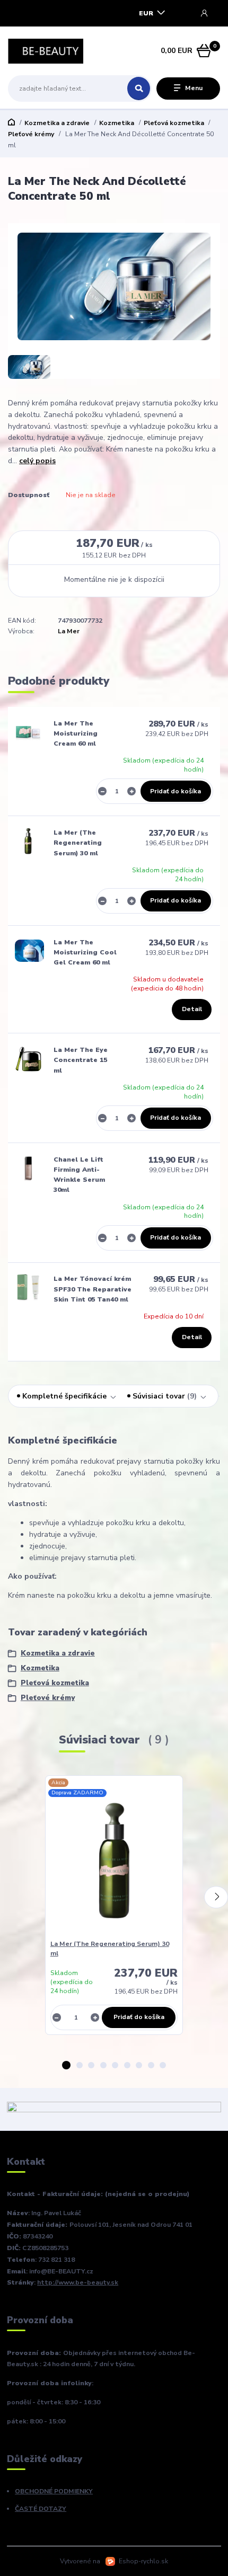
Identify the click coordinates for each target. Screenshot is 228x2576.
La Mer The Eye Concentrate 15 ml (81, 1060)
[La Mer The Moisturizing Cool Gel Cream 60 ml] (29, 951)
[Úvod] (46, 51)
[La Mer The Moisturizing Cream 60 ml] (28, 732)
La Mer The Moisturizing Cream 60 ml (76, 734)
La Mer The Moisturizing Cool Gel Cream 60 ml (85, 953)
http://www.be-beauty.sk (78, 2282)
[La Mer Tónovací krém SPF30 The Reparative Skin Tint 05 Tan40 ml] (28, 1287)
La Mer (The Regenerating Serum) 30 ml (78, 843)
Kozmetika (117, 123)
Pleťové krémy (31, 134)
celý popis (37, 461)
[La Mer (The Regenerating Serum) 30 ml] (28, 841)
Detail (192, 1009)
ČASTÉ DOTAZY (41, 2509)
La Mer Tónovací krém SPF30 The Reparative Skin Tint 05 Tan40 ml (93, 1289)
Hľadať (139, 88)
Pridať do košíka (176, 791)
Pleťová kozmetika (174, 123)
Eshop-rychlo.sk (143, 2561)
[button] (66, 2065)
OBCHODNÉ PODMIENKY (54, 2491)
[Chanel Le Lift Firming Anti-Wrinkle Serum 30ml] (28, 1168)
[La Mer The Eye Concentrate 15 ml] (28, 1058)
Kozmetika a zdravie (57, 123)
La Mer (69, 631)
